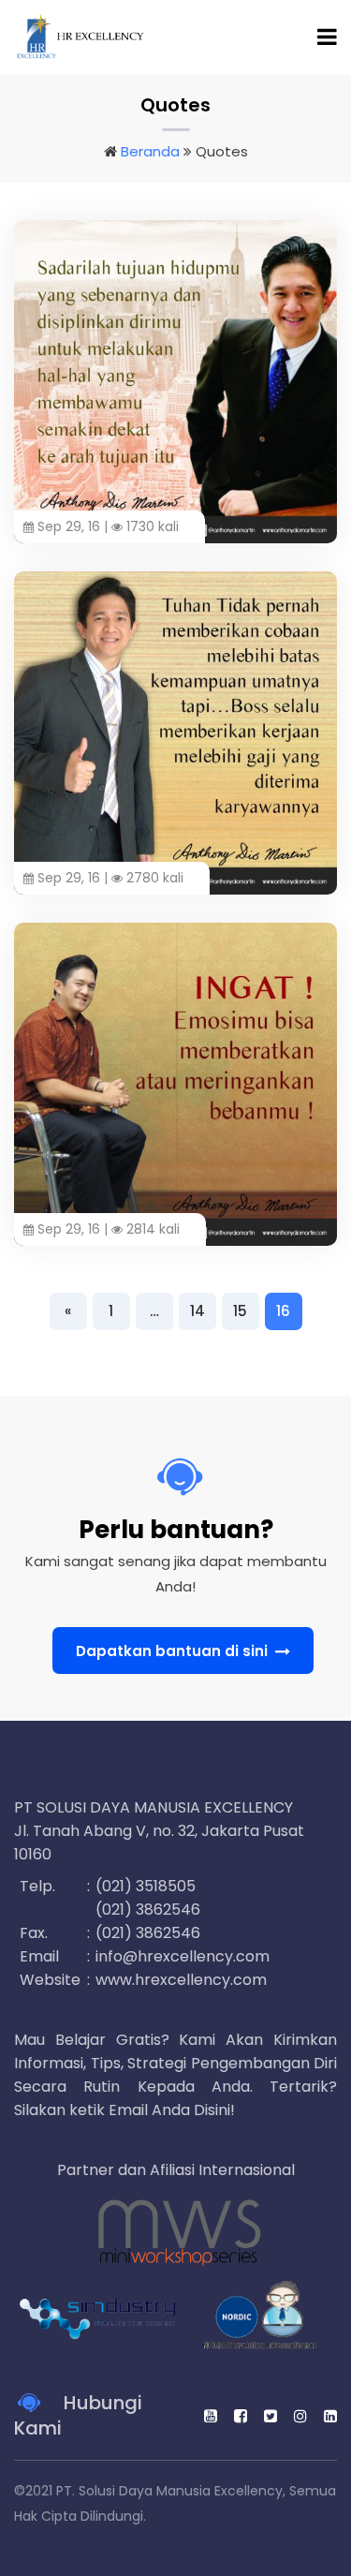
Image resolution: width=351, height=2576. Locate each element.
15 (240, 1311)
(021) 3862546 (148, 1910)
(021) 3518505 (146, 1886)
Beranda (150, 151)
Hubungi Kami (78, 2416)
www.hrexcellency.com (181, 1980)
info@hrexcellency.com (183, 1956)
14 (197, 1311)
